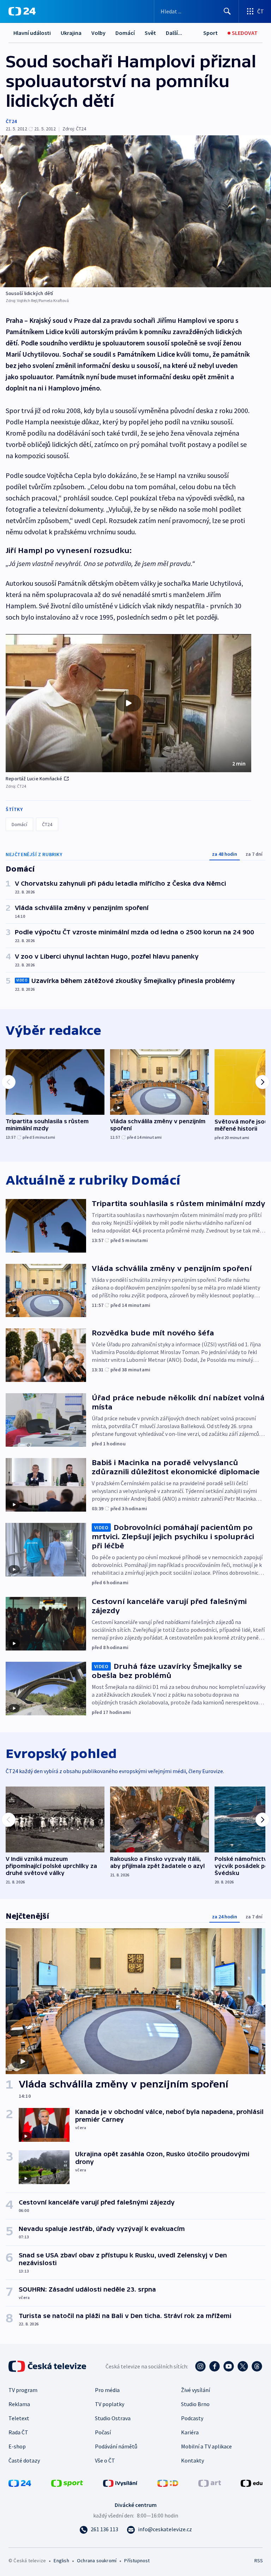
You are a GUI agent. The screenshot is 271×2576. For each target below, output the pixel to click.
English (61, 2560)
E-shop (17, 2446)
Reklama (19, 2404)
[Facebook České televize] (215, 2366)
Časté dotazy (24, 2460)
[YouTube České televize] (229, 2366)
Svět (150, 33)
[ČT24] (22, 11)
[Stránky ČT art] (210, 2483)
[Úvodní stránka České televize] (48, 2366)
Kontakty (192, 2460)
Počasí (103, 2432)
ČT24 (11, 121)
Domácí (125, 33)
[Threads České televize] (257, 2366)
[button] (128, 703)
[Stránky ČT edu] (252, 2483)
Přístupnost (137, 2560)
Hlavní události (32, 33)
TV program (23, 2390)
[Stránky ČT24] (20, 2483)
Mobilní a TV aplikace (206, 2446)
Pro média (107, 2390)
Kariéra (190, 2432)
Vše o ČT (105, 2460)
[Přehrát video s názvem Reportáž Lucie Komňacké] (128, 703)
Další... (174, 33)
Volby (98, 33)
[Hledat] (227, 11)
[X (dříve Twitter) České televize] (243, 2366)
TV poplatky (110, 2404)
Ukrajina (71, 33)
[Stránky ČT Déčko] (168, 2483)
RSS (258, 2560)
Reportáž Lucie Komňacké (34, 779)
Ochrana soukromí (97, 2560)
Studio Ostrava (113, 2418)
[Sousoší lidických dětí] (135, 211)
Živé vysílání (195, 2390)
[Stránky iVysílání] (120, 2483)
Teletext (19, 2418)
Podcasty (192, 2418)
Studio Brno (195, 2404)
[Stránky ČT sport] (67, 2483)
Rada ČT (18, 2432)
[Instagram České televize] (200, 2366)
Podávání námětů (116, 2446)
